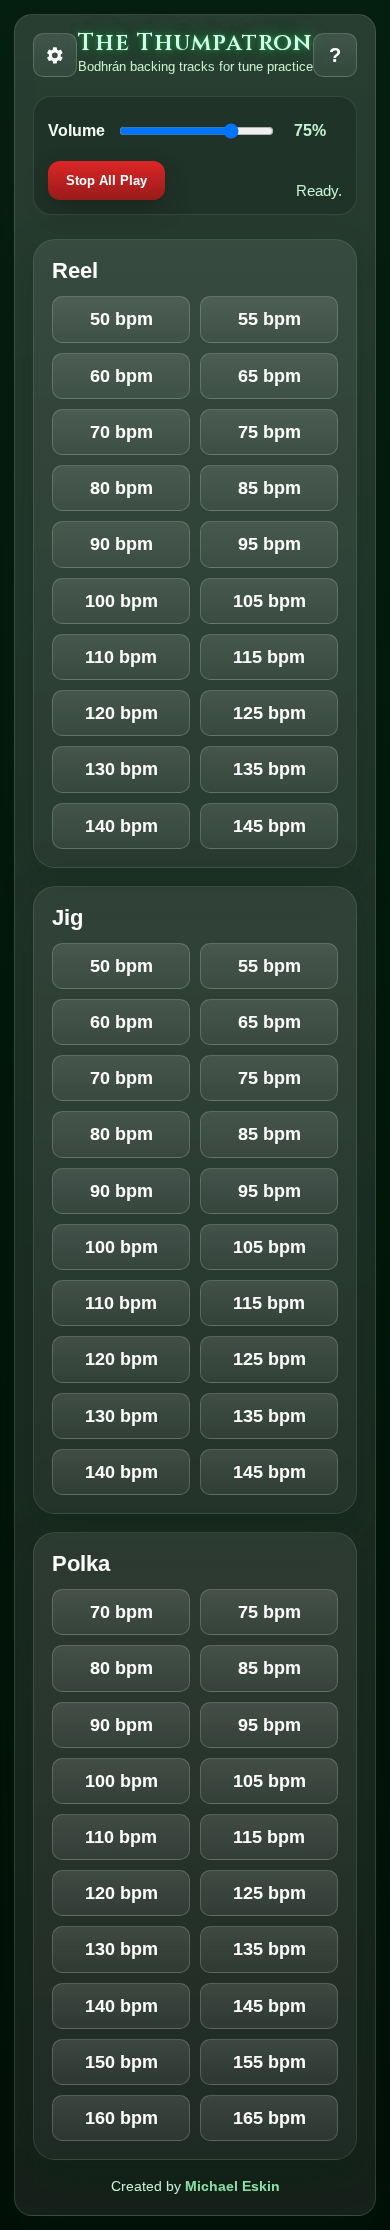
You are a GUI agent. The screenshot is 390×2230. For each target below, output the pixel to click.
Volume (76, 130)
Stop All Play (106, 180)
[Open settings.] (55, 55)
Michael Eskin (232, 2186)
